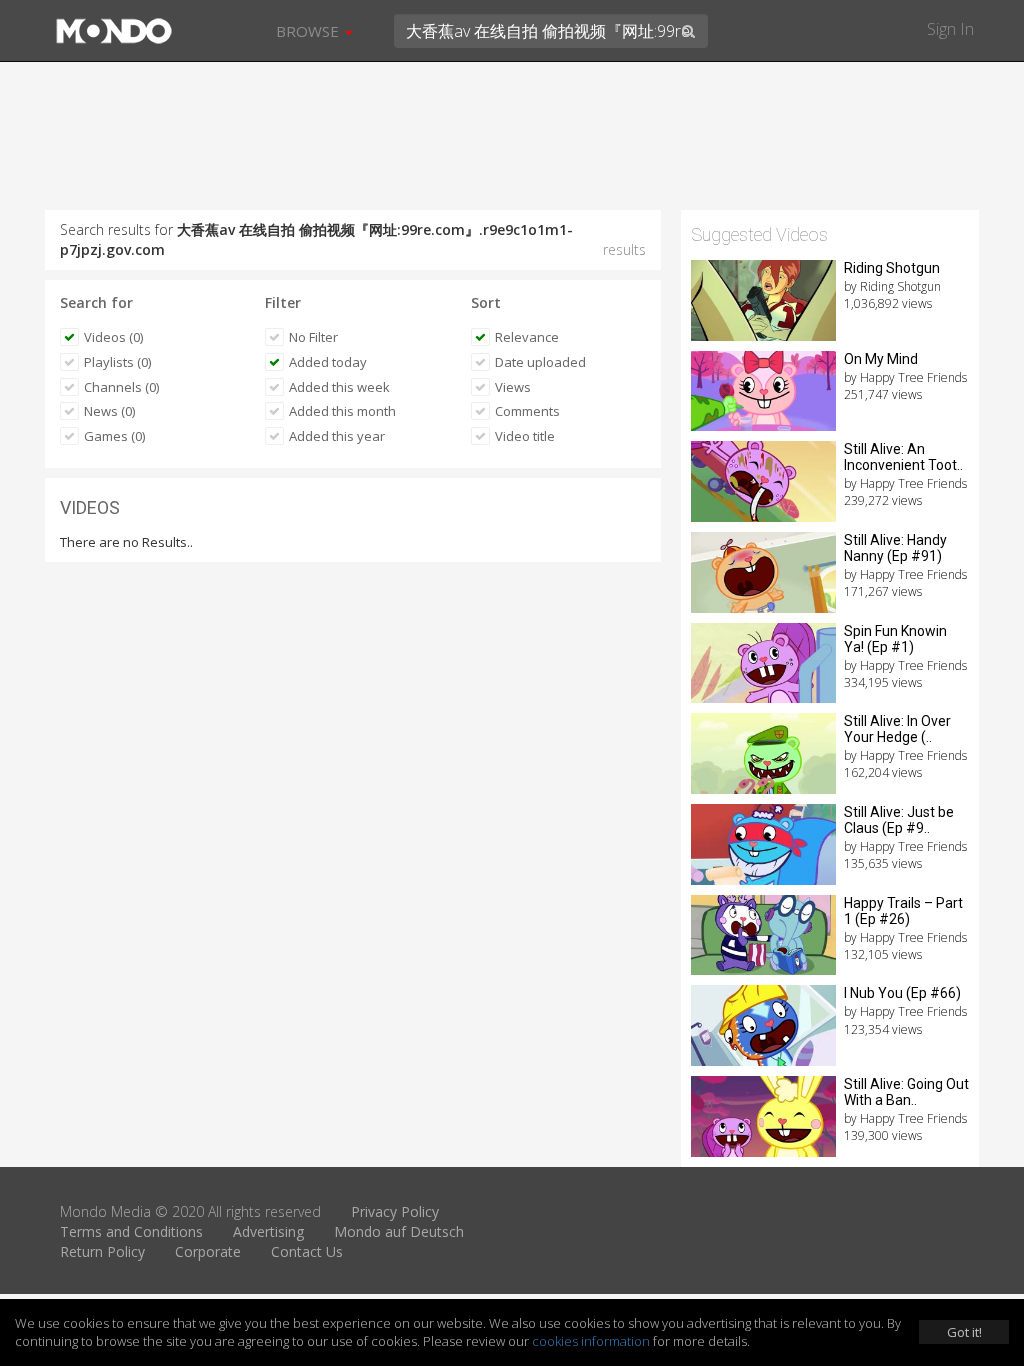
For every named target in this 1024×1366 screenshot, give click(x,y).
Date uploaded (540, 362)
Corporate (208, 1251)
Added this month (342, 411)
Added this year (337, 436)
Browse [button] (309, 31)
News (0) (109, 411)
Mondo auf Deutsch (399, 1231)
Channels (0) (121, 387)
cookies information (591, 1341)
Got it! (964, 1332)
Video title (525, 436)
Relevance (527, 337)
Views (513, 387)
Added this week (339, 387)
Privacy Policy (395, 1211)
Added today (328, 362)
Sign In (950, 29)
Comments (527, 411)
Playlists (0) (117, 362)
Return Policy (102, 1251)
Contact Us (307, 1251)
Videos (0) (113, 337)
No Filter (313, 337)
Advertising (268, 1231)
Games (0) (114, 436)
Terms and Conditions (131, 1231)
